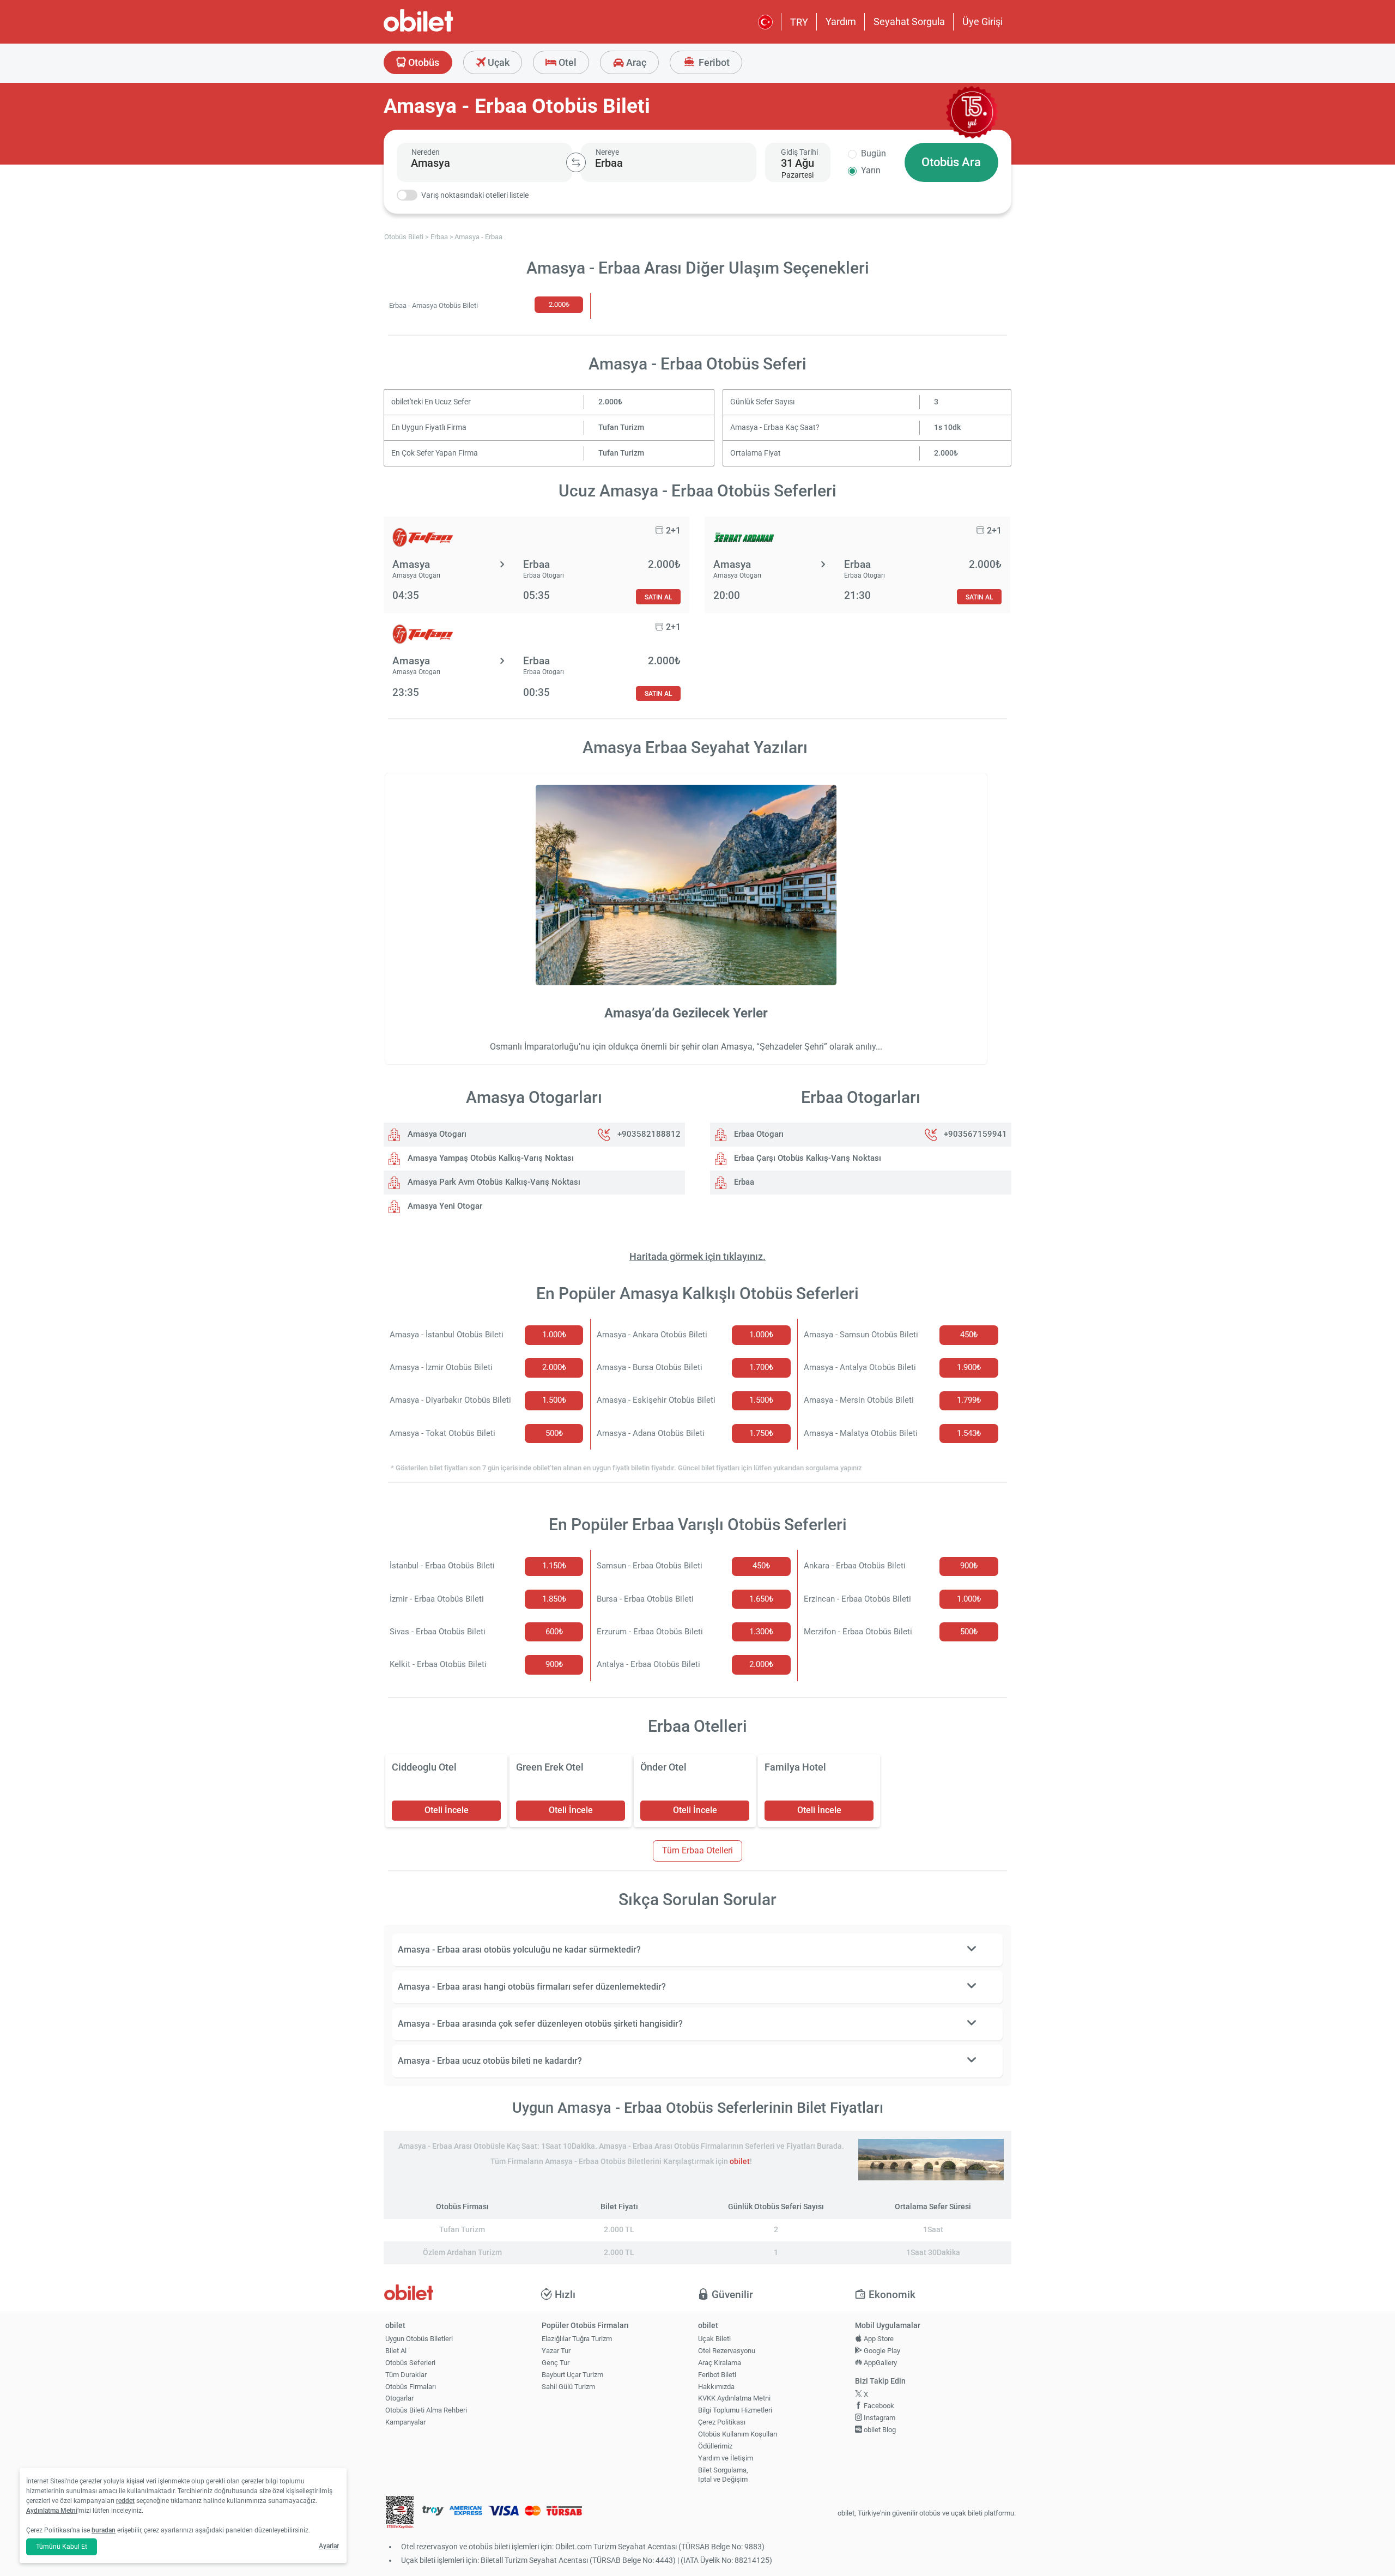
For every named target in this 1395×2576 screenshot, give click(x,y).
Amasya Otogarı (436, 1134)
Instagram (879, 2418)
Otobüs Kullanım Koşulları (738, 2434)
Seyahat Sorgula (909, 22)
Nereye (607, 152)
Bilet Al (396, 2351)
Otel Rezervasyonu (727, 2351)
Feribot (713, 62)
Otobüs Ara (951, 162)
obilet (740, 2162)
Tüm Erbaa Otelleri (697, 1850)
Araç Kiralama (720, 2363)
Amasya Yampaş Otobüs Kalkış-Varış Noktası (490, 1158)
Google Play (881, 2351)
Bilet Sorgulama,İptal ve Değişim (723, 2475)
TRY (799, 22)
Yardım (841, 22)
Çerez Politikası (722, 2422)
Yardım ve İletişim (726, 2458)
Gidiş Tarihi (799, 152)
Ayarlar (329, 2546)
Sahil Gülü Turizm (568, 2387)
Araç (635, 62)
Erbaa (743, 1182)
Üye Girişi (982, 22)
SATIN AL (658, 597)
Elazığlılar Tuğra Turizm (577, 2339)
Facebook (878, 2406)
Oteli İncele (447, 1810)
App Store (878, 2339)
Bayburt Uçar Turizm (572, 2375)
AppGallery (880, 2363)
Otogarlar (399, 2398)
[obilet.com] (445, 30)
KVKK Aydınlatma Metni (734, 2398)
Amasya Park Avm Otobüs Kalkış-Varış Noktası (493, 1182)
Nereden (426, 152)
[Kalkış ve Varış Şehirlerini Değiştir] (576, 162)
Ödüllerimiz (715, 2446)
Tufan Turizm (621, 428)
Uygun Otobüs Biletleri (419, 2339)
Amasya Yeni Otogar (444, 1206)
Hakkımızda (716, 2387)
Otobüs (423, 62)
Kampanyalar (405, 2422)
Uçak (498, 62)
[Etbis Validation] (400, 2514)
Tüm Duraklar (406, 2375)
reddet (125, 2501)
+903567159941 (975, 1134)
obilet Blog (879, 2430)
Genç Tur (556, 2363)
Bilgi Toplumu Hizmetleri (735, 2410)
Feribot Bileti (717, 2375)
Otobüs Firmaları (411, 2387)
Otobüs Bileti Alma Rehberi (426, 2410)
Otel (566, 62)
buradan (104, 2530)
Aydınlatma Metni (52, 2511)
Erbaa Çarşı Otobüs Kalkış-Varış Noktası (806, 1158)
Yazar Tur (556, 2351)
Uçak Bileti (714, 2339)
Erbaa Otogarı (758, 1134)
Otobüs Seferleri (410, 2363)
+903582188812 (649, 1134)
